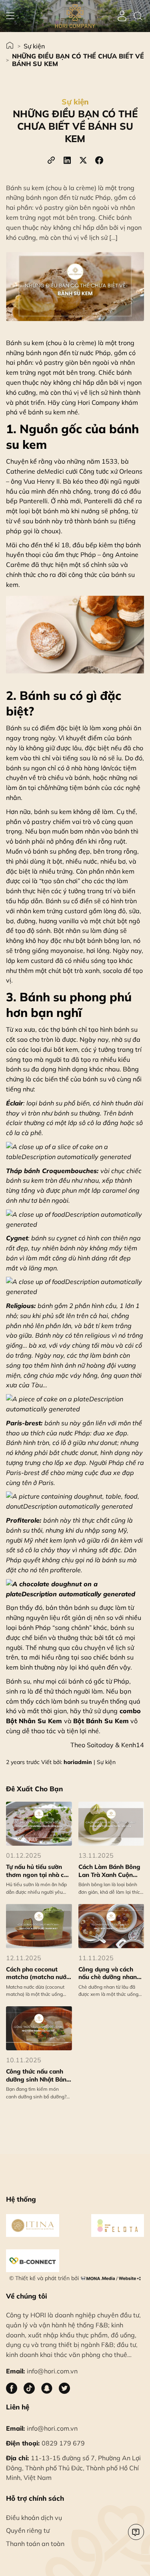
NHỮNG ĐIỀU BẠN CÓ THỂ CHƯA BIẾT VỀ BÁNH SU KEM (78, 60)
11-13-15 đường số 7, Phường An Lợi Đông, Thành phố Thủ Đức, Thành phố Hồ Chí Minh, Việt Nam (73, 2468)
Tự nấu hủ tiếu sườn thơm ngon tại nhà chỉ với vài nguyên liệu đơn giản (39, 1871)
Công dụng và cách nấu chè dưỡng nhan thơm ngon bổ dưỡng (109, 1973)
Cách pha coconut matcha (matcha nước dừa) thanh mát (38, 1973)
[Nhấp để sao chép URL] (51, 160)
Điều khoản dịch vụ (34, 2518)
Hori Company (99, 402)
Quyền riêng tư (28, 2530)
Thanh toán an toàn (35, 2544)
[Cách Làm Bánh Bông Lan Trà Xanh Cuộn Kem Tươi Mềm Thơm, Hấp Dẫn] (111, 1824)
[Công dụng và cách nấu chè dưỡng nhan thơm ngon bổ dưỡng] (111, 1926)
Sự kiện (34, 46)
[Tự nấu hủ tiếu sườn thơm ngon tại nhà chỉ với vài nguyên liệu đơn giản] (39, 1824)
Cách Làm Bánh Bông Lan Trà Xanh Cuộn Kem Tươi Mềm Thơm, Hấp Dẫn (109, 1871)
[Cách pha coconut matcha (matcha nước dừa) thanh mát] (39, 1926)
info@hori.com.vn (42, 2428)
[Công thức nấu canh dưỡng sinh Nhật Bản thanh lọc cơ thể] (39, 2028)
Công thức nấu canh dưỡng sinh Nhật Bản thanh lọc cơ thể (36, 2075)
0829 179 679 (45, 2443)
